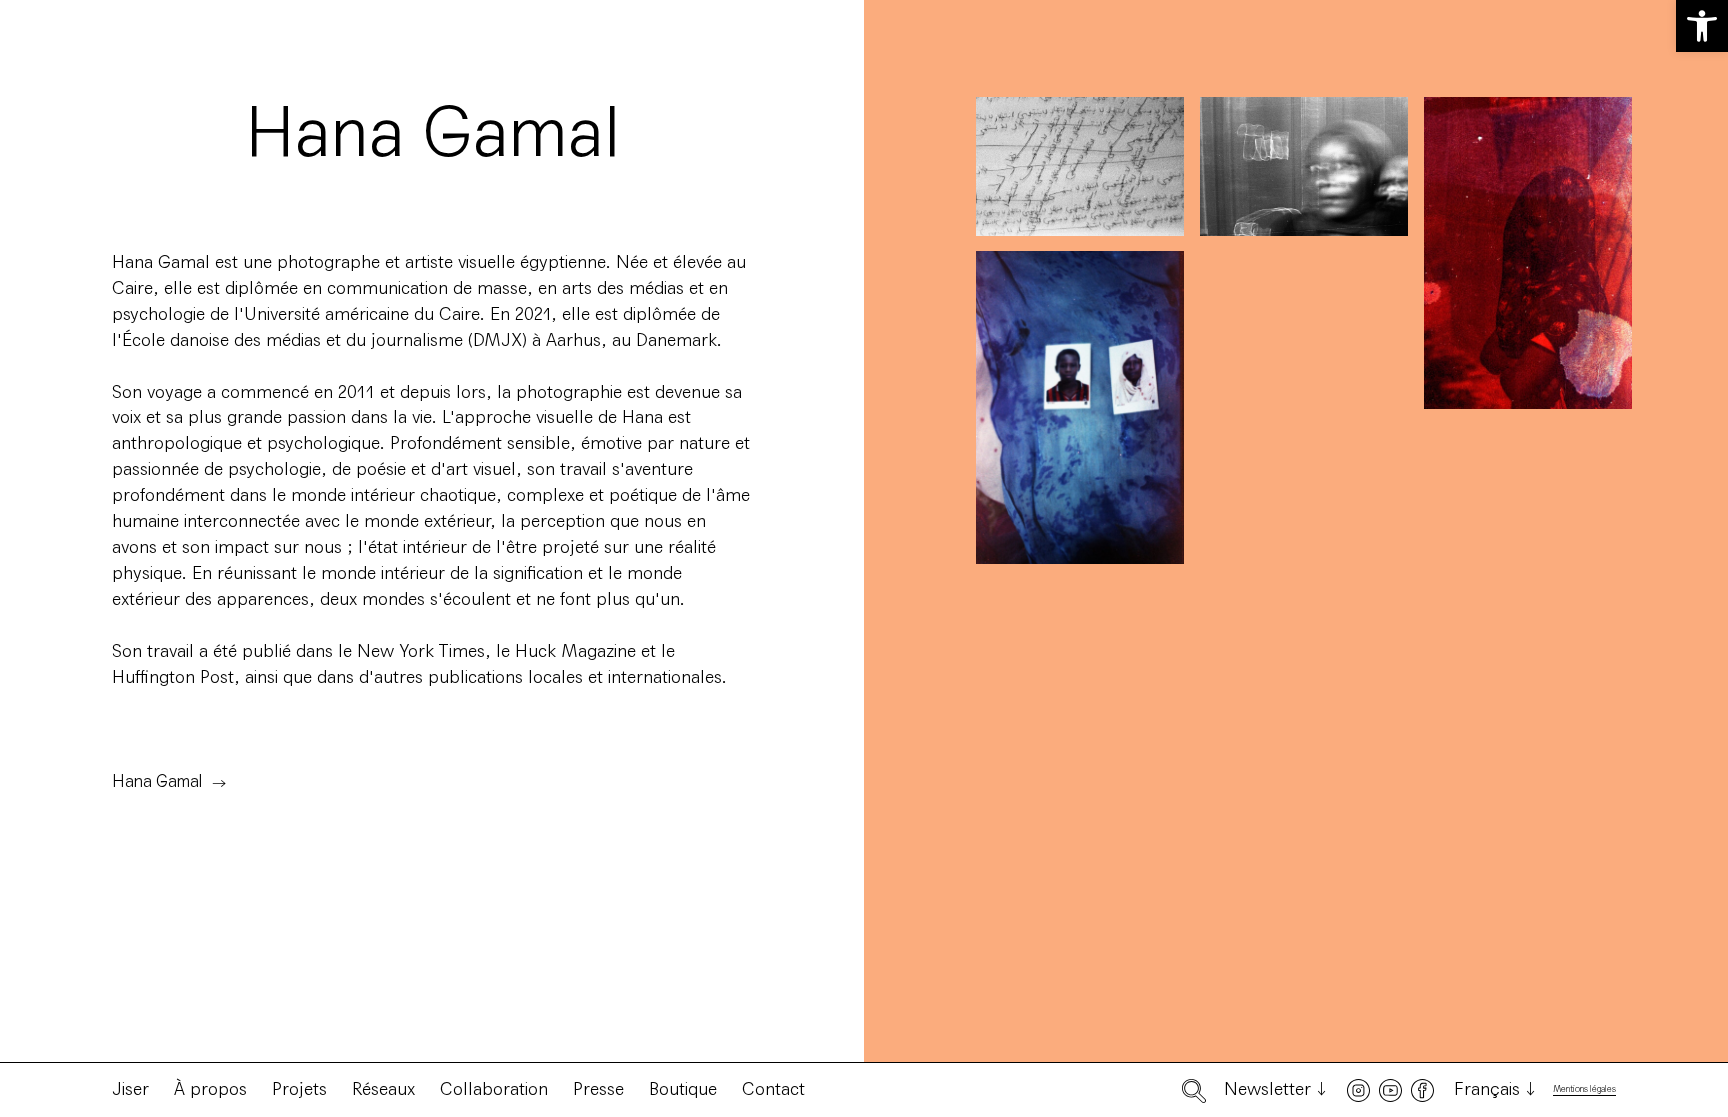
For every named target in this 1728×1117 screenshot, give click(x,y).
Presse (598, 1089)
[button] (1702, 26)
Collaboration (494, 1089)
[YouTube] (1390, 1090)
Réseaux (383, 1089)
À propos (210, 1089)
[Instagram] (1358, 1090)
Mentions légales (1584, 1089)
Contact (773, 1089)
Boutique (683, 1089)
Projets (299, 1089)
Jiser (130, 1089)
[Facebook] (1422, 1090)
